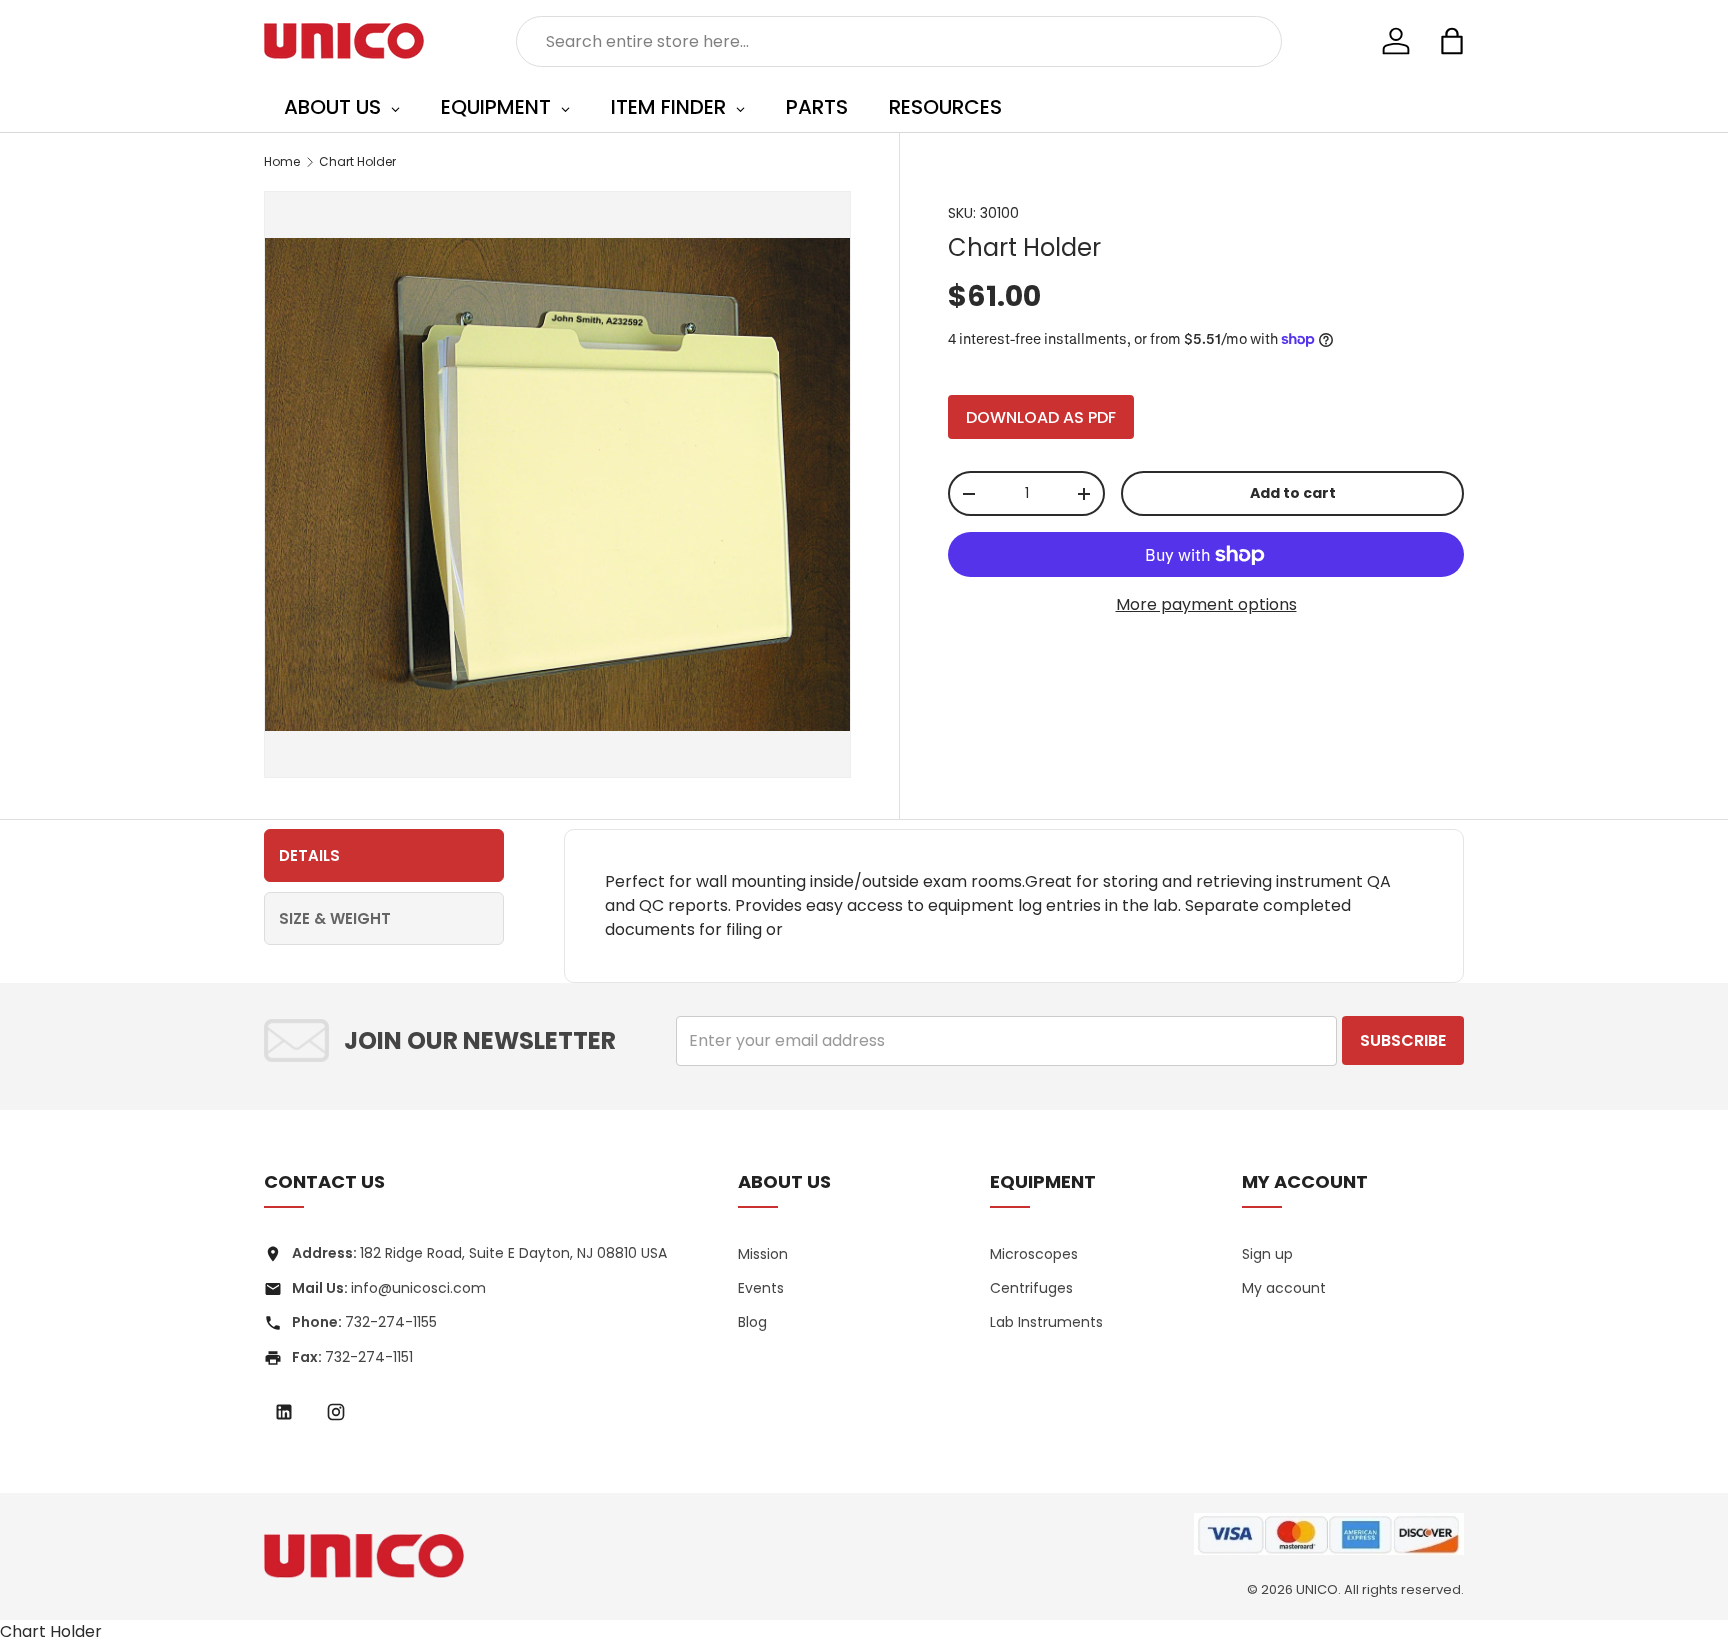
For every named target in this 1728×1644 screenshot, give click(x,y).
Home (282, 161)
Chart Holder (357, 161)
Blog (752, 1322)
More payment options (1206, 604)
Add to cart (1293, 493)
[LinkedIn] (284, 1412)
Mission (763, 1254)
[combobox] (899, 41)
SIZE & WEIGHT (335, 918)
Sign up (1267, 1254)
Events (761, 1288)
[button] (1452, 41)
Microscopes (1034, 1254)
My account (1284, 1288)
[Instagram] (336, 1412)
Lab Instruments (1046, 1322)
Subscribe (1403, 1040)
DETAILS (309, 855)
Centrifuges (1031, 1288)
